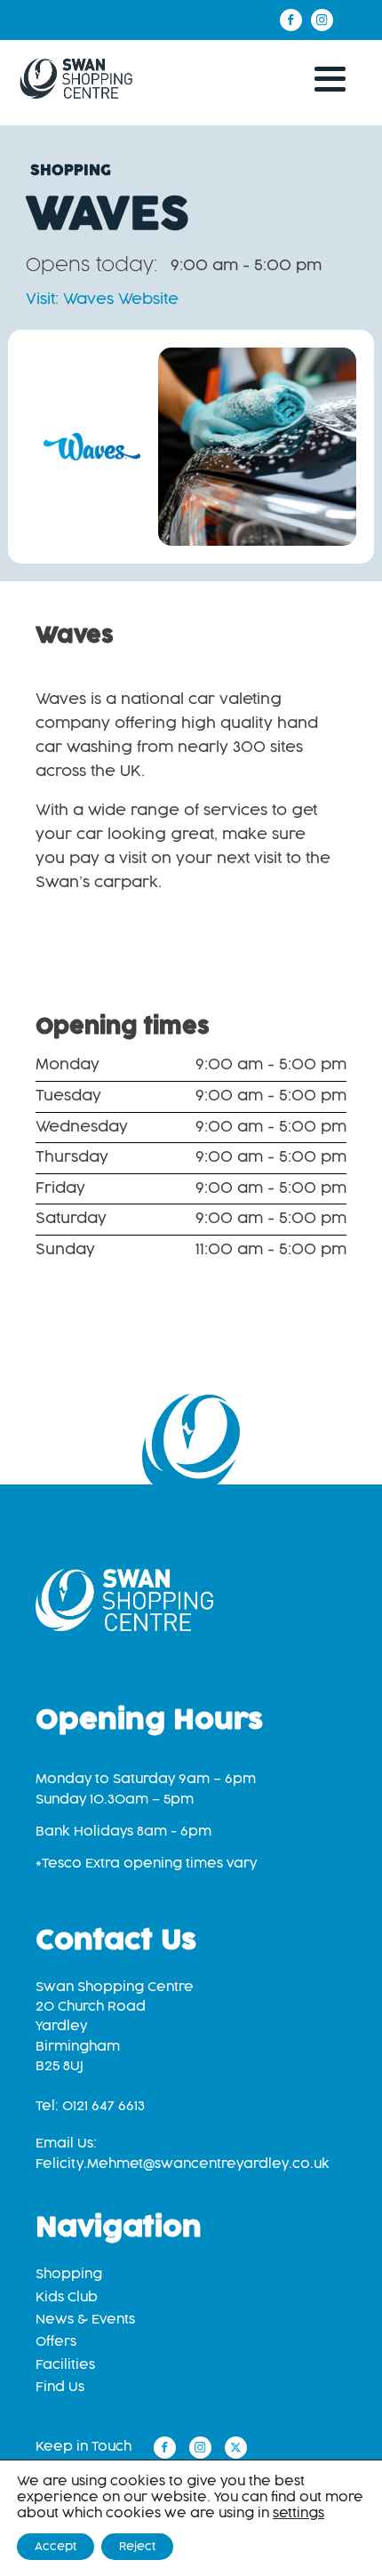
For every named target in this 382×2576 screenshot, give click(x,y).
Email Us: (183, 2153)
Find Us (60, 2387)
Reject (137, 2547)
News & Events (85, 2320)
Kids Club (67, 2297)
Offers (56, 2342)
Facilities (65, 2365)
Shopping (69, 2274)
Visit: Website (102, 300)
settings (298, 2513)
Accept (56, 2547)
